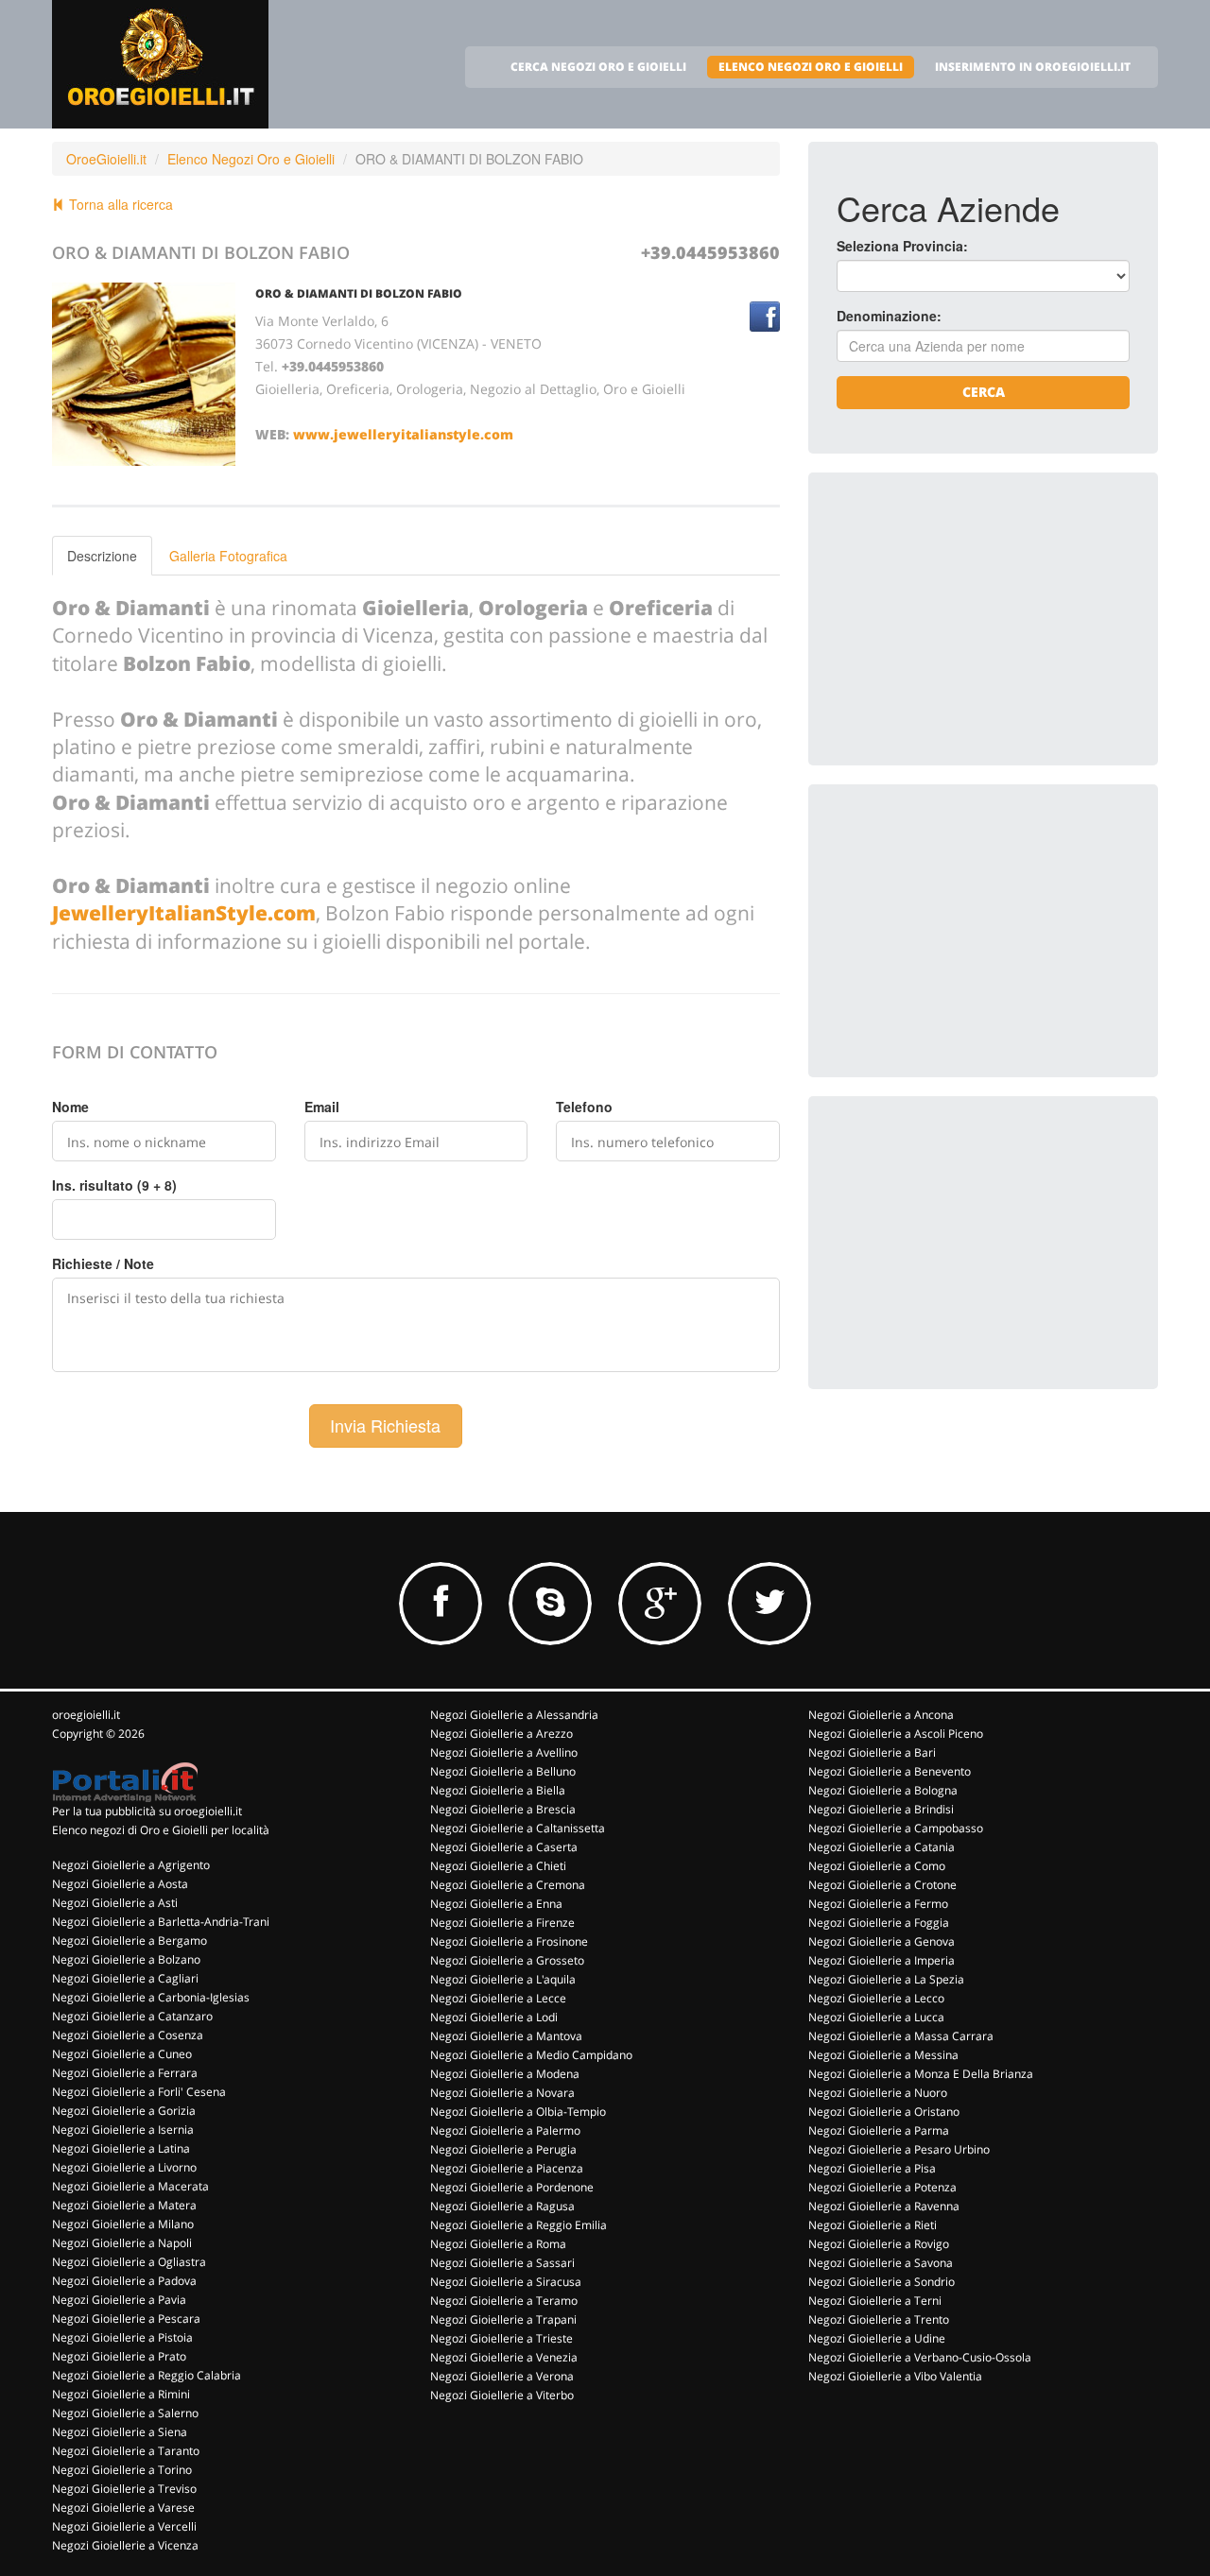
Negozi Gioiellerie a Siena (120, 2432)
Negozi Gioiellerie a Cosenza (128, 2035)
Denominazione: (889, 316)
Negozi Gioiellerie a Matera (124, 2205)
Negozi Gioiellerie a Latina (121, 2148)
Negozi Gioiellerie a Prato (119, 2356)
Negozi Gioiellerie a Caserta (504, 1847)
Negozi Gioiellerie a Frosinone (509, 1941)
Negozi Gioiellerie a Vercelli (124, 2526)
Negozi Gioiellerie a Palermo (505, 2130)
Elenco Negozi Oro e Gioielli (251, 159)
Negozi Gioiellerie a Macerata (130, 2186)
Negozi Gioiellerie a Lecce (498, 1998)
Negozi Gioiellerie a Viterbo (502, 2395)
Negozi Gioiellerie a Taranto (126, 2451)
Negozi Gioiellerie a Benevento (890, 1771)
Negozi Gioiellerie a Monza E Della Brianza (921, 2074)
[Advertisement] (978, 619)
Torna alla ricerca (119, 204)
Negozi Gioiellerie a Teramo (504, 2301)
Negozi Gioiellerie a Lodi (494, 2017)
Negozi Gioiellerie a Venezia (504, 2357)
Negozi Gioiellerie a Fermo (878, 1904)
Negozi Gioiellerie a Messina (883, 2055)
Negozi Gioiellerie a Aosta (120, 1884)
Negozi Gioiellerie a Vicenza (125, 2545)
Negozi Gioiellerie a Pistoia (122, 2337)
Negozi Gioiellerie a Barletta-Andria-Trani (161, 1922)
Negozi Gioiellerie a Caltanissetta (518, 1828)
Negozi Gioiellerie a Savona (881, 2263)
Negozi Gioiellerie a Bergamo (130, 1941)
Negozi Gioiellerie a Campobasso (896, 1828)
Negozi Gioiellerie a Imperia (882, 1960)
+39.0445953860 (710, 252)
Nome (70, 1107)
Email (322, 1107)
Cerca (984, 392)
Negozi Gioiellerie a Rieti (873, 2225)
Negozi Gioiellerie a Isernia (123, 2129)
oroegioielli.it (86, 1715)
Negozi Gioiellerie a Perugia (503, 2149)
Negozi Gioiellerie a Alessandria (514, 1715)
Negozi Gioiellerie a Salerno (125, 2413)
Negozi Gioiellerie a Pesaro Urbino (899, 2149)
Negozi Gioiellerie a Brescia (503, 1809)
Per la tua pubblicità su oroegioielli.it (147, 1811)
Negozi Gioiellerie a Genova (882, 1941)
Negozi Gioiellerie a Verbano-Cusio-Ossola (920, 2357)
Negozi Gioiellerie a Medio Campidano (531, 2055)
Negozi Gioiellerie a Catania (882, 1847)
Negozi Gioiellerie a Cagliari (125, 1978)
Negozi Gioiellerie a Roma (498, 2244)
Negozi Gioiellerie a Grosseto (507, 1960)
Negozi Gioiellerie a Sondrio (882, 2282)
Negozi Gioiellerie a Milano (123, 2224)
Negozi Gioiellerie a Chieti (498, 1866)
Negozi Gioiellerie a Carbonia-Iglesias (151, 1997)
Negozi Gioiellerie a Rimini (121, 2394)
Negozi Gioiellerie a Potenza (882, 2187)
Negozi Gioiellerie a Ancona (881, 1715)
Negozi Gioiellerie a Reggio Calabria (147, 2375)
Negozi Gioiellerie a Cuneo (122, 2054)
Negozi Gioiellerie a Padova (124, 2281)
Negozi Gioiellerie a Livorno (124, 2167)
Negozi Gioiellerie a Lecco (876, 1998)
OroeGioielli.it (106, 159)
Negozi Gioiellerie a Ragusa (502, 2206)
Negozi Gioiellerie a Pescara (126, 2318)
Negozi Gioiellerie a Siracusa (506, 2282)
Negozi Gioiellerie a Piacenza (507, 2168)
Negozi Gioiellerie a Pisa (872, 2168)
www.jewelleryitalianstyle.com (403, 434)
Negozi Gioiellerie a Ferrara (125, 2073)
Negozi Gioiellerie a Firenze (502, 1923)
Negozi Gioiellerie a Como (877, 1866)
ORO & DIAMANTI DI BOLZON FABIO (359, 293)
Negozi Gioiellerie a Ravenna (884, 2206)
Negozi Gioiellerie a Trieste (501, 2338)
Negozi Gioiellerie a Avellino (504, 1752)
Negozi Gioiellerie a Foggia (879, 1923)
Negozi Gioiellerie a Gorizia (124, 2111)
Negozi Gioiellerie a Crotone (882, 1885)
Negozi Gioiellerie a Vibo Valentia (895, 2376)
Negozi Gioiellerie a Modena (505, 2074)
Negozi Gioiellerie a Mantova (506, 2036)
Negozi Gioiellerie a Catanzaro (132, 2016)
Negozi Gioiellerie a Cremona (508, 1885)
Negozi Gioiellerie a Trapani (503, 2319)
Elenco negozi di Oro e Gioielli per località (161, 1830)
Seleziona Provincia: (902, 246)
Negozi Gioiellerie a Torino (122, 2470)
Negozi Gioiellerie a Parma (879, 2130)
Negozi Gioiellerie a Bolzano (126, 1959)
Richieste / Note (103, 1263)
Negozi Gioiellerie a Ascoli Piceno (896, 1734)
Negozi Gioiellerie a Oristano (884, 2112)
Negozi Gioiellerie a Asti (115, 1903)
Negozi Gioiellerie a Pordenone (512, 2187)
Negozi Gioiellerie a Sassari (502, 2263)
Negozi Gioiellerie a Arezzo (501, 1734)
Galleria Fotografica (228, 556)
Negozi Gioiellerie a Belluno (503, 1771)
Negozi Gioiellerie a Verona (502, 2376)
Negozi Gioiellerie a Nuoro (878, 2093)
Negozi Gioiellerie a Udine (877, 2338)
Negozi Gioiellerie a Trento (879, 2319)
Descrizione (102, 556)
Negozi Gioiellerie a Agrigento (131, 1865)
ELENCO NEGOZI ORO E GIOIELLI (811, 67)
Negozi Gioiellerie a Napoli (122, 2243)
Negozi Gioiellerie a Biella (498, 1790)
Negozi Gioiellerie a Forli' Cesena (139, 2092)
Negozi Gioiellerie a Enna (496, 1904)
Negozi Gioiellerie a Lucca (876, 2017)
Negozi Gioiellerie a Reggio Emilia (519, 2225)
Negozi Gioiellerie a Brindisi (881, 1809)
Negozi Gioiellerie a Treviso (124, 2489)
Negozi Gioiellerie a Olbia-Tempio (518, 2112)
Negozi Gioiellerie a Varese (123, 2507)
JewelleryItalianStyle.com (184, 913)
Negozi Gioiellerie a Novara (502, 2093)
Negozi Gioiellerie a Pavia (119, 2300)
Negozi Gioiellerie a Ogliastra (129, 2262)
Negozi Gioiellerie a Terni (875, 2301)
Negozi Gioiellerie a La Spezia (886, 1979)
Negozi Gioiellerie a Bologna (883, 1790)
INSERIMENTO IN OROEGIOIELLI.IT (1033, 67)
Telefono (584, 1107)
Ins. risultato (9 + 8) (114, 1185)
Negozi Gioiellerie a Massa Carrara (901, 2036)
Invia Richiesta (385, 1425)
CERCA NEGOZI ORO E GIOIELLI (598, 67)
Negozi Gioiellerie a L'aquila (503, 1979)
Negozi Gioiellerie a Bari (872, 1752)
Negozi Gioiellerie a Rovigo (879, 2244)
